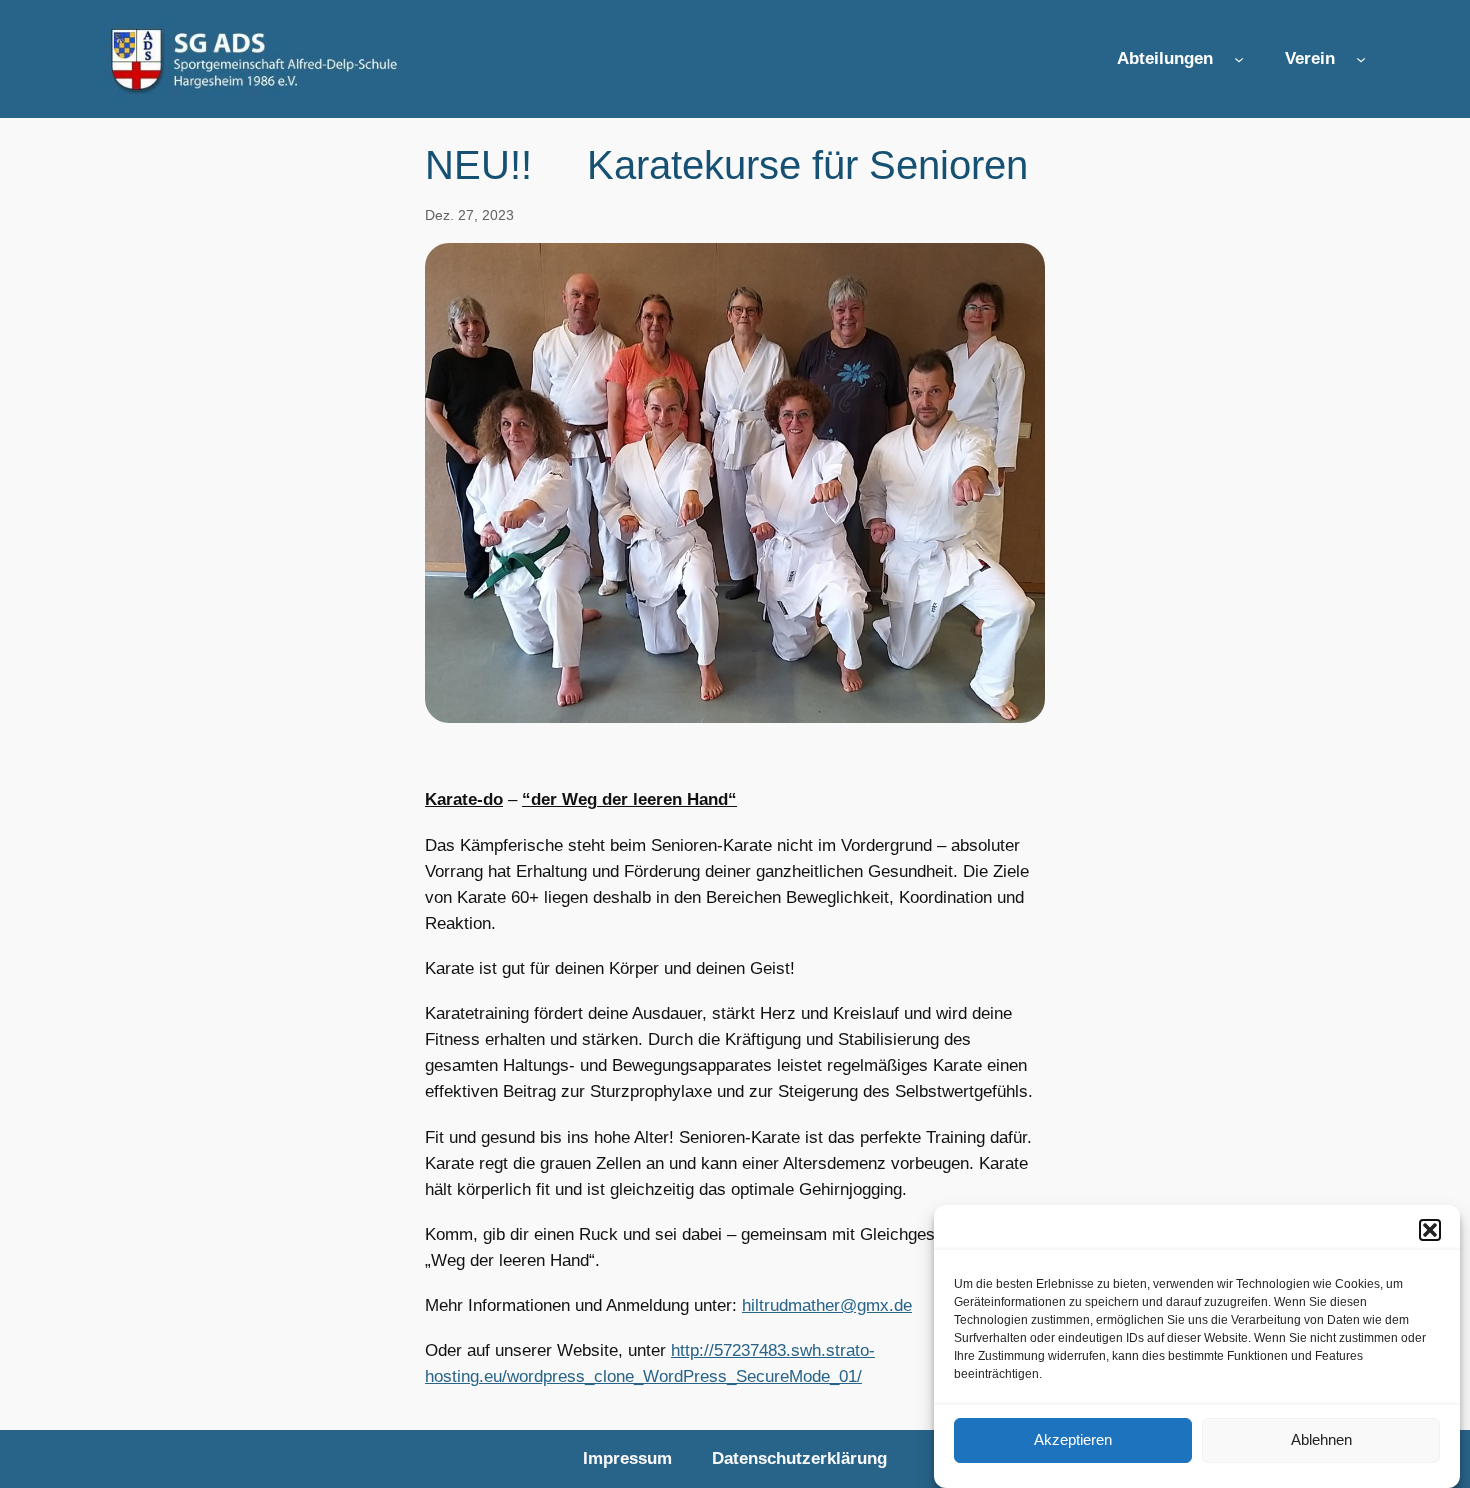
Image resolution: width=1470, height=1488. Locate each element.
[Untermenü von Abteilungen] (1239, 59)
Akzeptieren (1073, 1440)
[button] (1430, 1230)
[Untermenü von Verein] (1361, 59)
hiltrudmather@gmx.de (827, 1305)
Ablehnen (1321, 1440)
